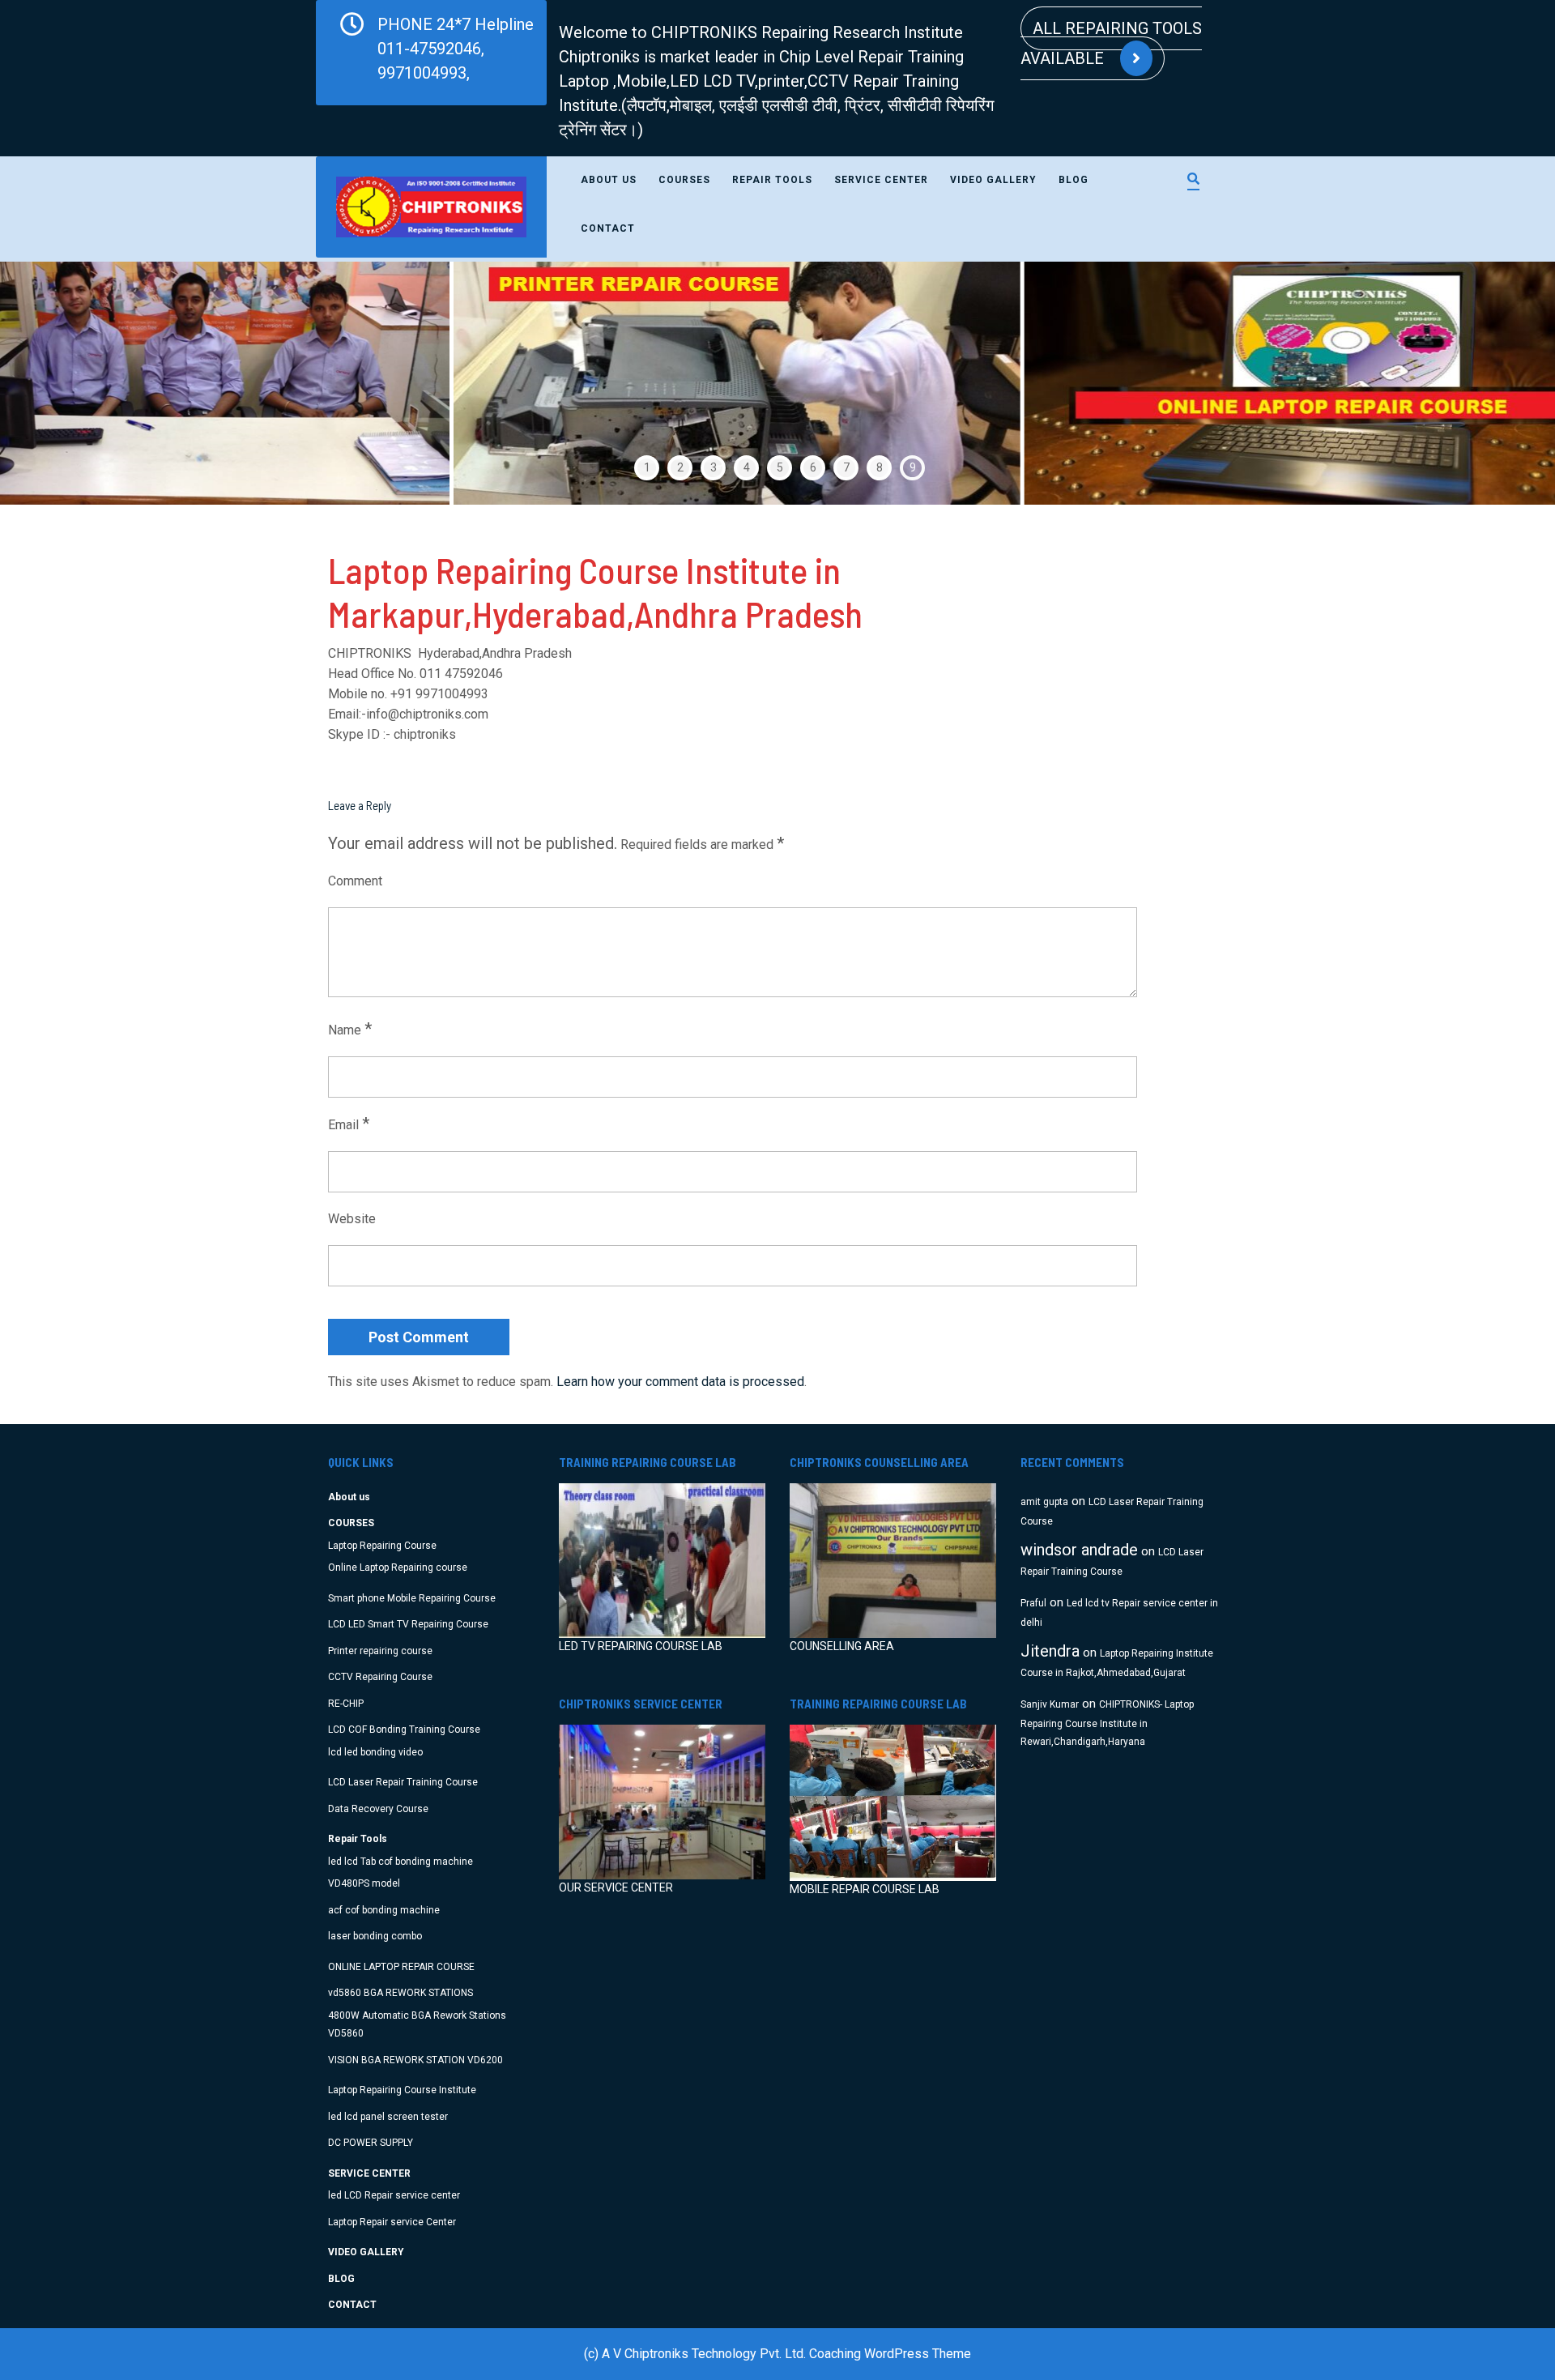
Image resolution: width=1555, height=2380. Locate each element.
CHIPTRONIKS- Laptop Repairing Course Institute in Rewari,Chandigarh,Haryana (1107, 1723)
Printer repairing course (380, 1651)
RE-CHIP (346, 1704)
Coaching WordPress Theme (890, 2354)
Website (352, 1219)
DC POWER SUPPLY (371, 2143)
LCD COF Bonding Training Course (404, 1730)
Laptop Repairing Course (382, 1546)
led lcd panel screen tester (388, 2117)
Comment (355, 881)
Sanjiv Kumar (1050, 1704)
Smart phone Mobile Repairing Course (412, 1598)
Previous (59, 383)
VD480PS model (364, 1883)
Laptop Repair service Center (392, 2222)
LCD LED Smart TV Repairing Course (408, 1624)
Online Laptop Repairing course (398, 1567)
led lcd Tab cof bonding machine (400, 1862)
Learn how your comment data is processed (680, 1382)
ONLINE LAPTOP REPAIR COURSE (401, 1967)
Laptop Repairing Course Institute (402, 2090)
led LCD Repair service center (394, 2195)
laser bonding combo (375, 1936)
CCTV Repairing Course (380, 1677)
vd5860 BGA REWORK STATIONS (400, 1993)
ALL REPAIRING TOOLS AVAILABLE (1111, 43)
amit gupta (1044, 1502)
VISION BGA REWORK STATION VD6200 (415, 2060)
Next (1496, 383)
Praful (1033, 1603)
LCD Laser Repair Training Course (403, 1782)
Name (350, 1029)
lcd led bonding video (375, 1752)
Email (349, 1124)
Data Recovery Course (378, 1809)
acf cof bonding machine (384, 1910)
